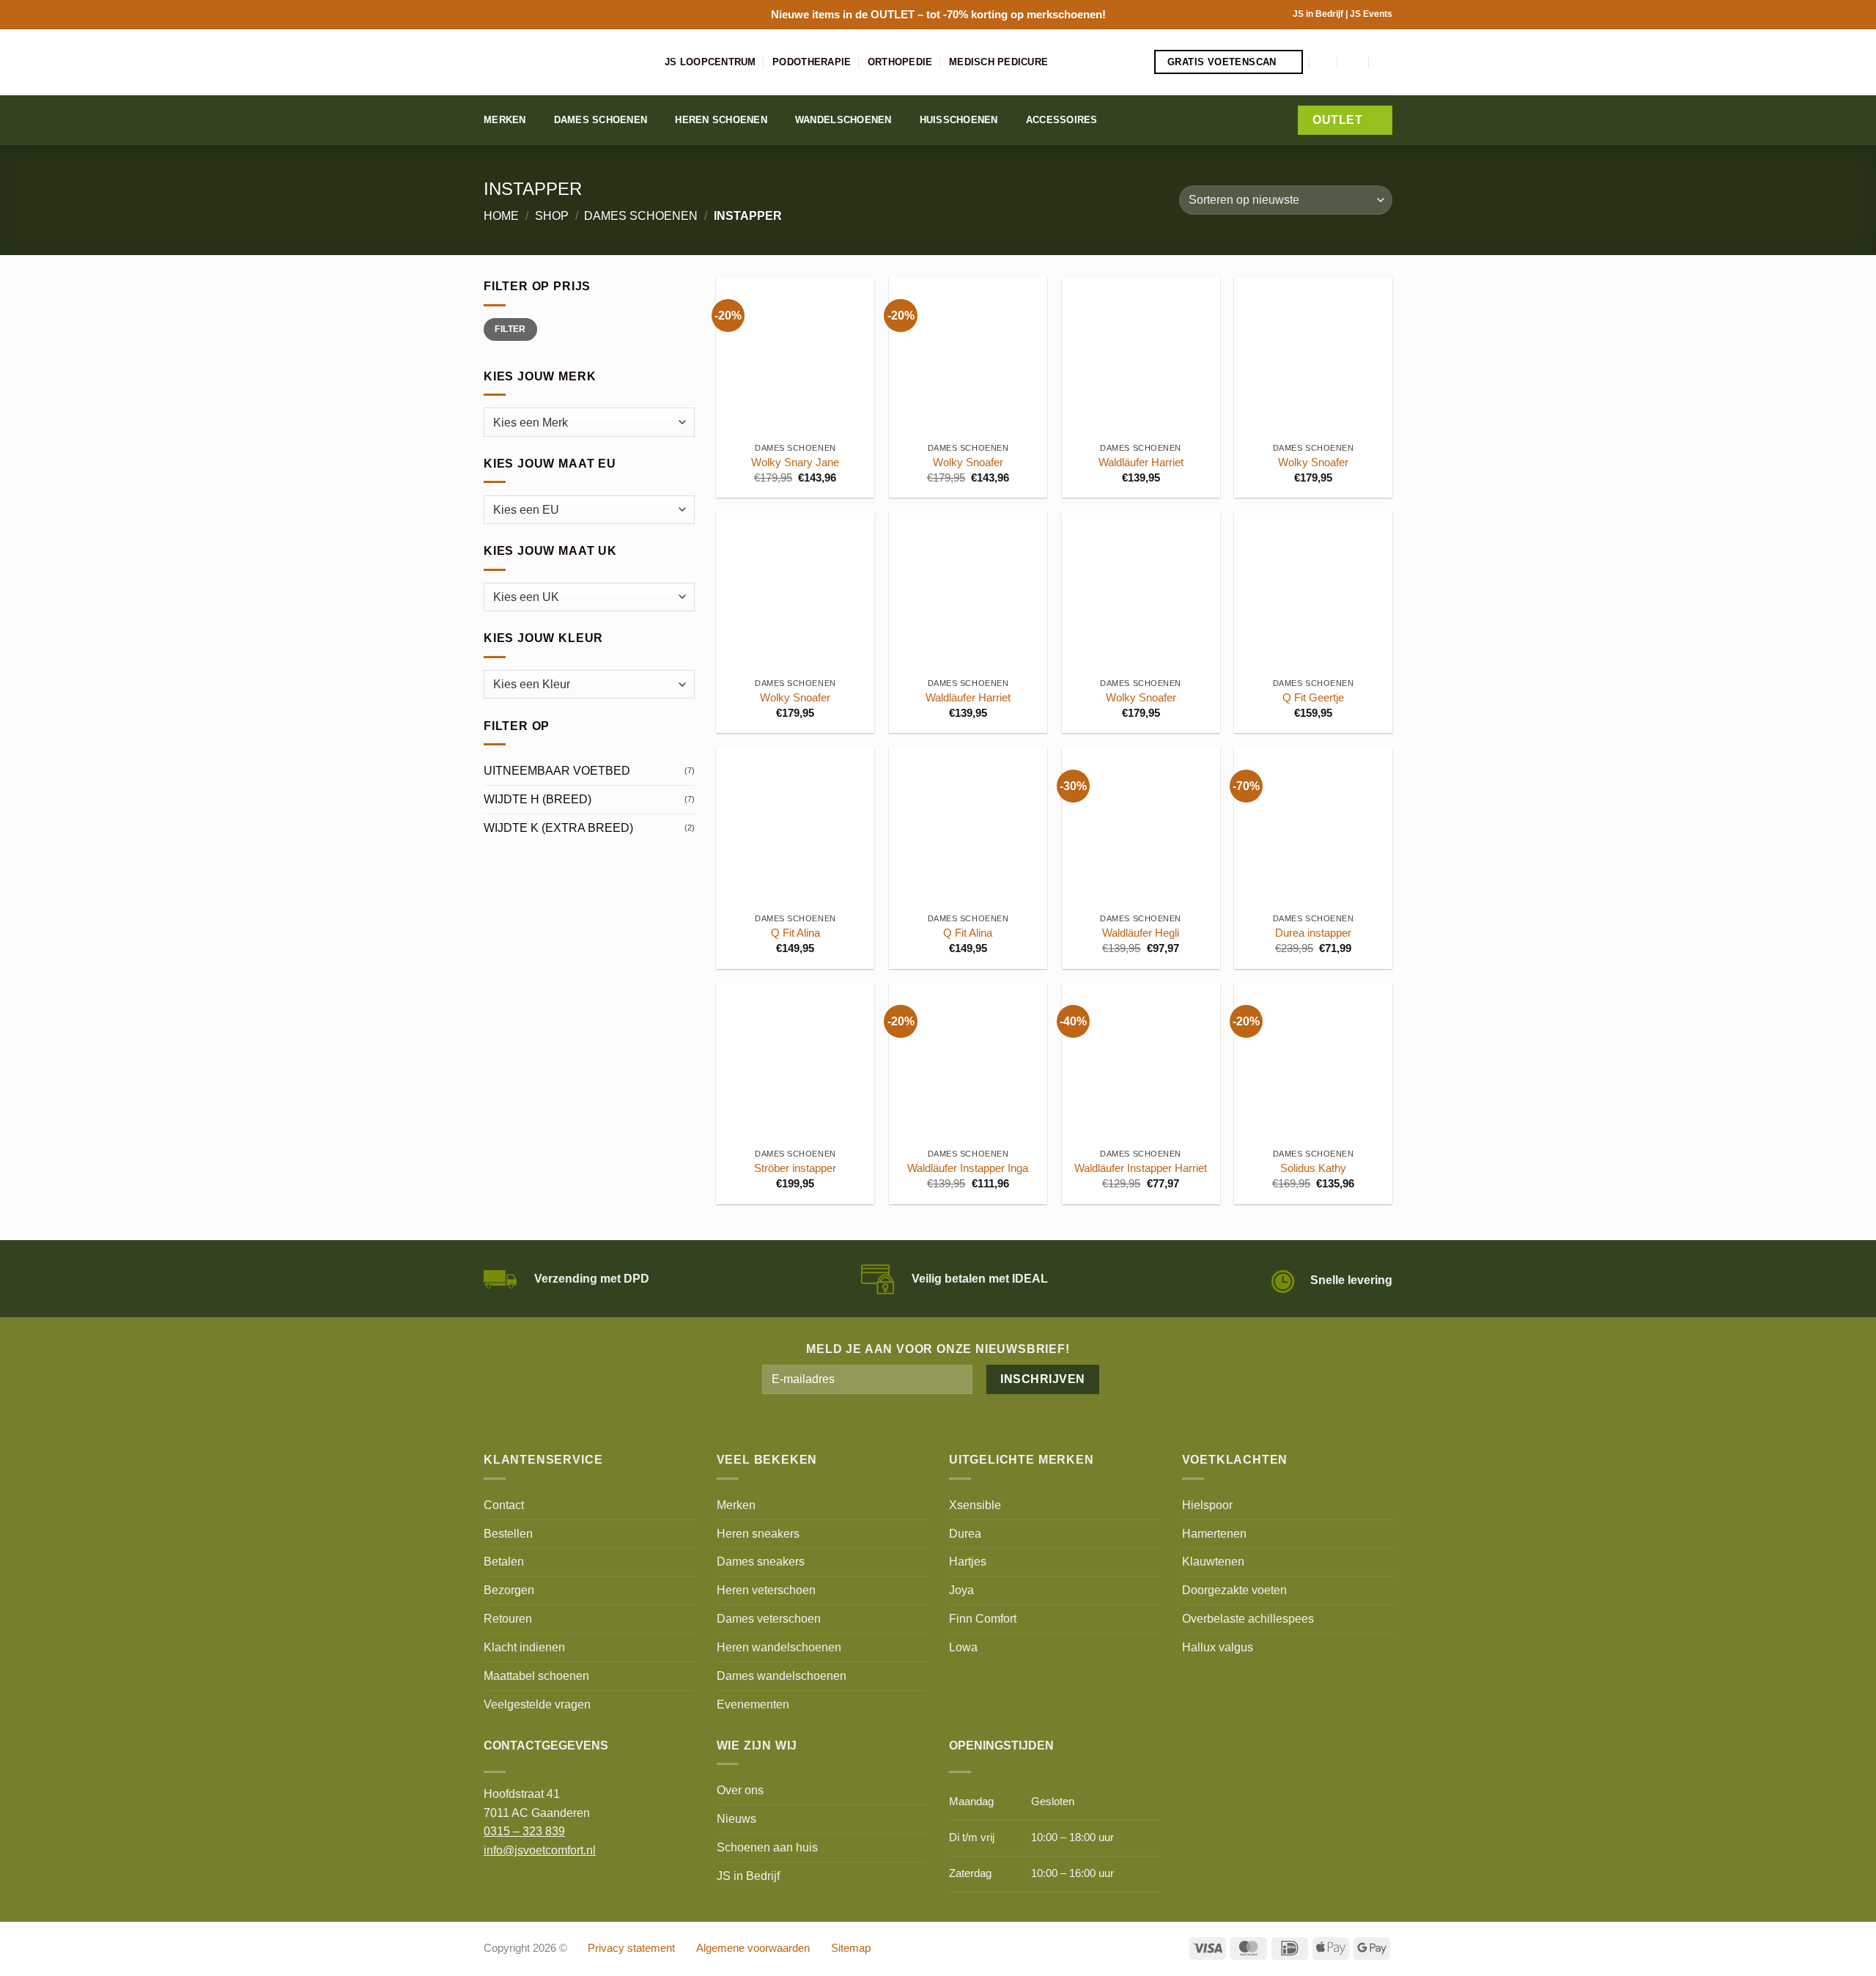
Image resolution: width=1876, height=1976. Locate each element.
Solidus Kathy (1313, 1168)
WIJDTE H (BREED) (538, 799)
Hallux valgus (1218, 1647)
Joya (961, 1590)
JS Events (1371, 14)
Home (501, 215)
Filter (510, 329)
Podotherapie (812, 62)
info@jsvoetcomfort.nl (540, 1850)
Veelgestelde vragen (537, 1704)
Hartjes (968, 1561)
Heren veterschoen (766, 1590)
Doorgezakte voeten (1234, 1590)
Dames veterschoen (769, 1618)
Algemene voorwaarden (753, 1948)
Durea (965, 1533)
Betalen (504, 1561)
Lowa (963, 1647)
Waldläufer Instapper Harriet (1141, 1168)
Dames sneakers (761, 1561)
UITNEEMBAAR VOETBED (557, 770)
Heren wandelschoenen (779, 1647)
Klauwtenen (1213, 1561)
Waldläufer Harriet (1141, 462)
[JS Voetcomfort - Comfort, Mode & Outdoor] (563, 62)
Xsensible (975, 1505)
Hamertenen (1214, 1533)
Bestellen (508, 1533)
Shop (552, 215)
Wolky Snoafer (968, 462)
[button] (1324, 62)
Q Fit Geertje (1313, 698)
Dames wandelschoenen (782, 1675)
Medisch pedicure (998, 62)
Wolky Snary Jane (795, 462)
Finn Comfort (983, 1618)
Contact (504, 1505)
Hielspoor (1207, 1505)
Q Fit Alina (795, 933)
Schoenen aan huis (767, 1847)
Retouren (508, 1618)
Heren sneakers (758, 1533)
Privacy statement (631, 1948)
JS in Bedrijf (1319, 14)
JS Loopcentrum (710, 62)
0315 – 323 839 (524, 1831)
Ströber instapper (795, 1168)
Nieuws (736, 1818)
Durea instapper (1313, 933)
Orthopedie (900, 62)
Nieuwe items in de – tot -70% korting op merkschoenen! (938, 14)
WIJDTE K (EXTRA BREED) (558, 827)
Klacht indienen (524, 1647)
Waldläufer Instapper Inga (968, 1168)
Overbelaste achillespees (1248, 1618)
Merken (505, 120)
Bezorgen (509, 1590)
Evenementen (753, 1704)
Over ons (740, 1790)
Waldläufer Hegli (1141, 933)
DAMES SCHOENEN (641, 215)
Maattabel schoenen (536, 1675)
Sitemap (851, 1948)
